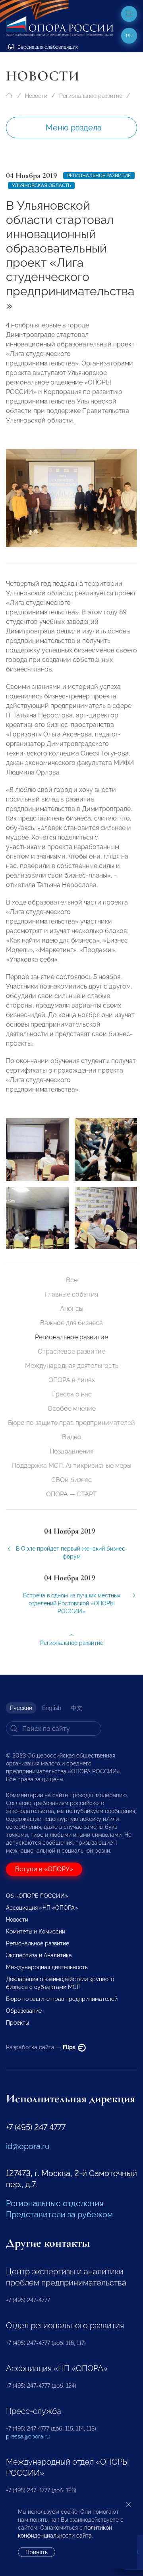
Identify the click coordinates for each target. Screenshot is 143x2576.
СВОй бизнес (71, 1480)
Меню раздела (74, 128)
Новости (36, 96)
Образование (24, 2011)
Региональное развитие (91, 96)
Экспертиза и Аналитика (39, 1955)
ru (129, 36)
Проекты (17, 2023)
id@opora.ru (28, 2146)
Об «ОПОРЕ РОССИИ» (37, 1896)
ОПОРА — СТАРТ (71, 1494)
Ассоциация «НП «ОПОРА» (42, 1908)
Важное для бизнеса (71, 1323)
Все (72, 1280)
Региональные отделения (55, 2203)
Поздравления (71, 1451)
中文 (77, 1708)
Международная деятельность (72, 1366)
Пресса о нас (71, 1394)
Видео (72, 1437)
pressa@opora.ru (28, 2436)
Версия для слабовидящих (47, 47)
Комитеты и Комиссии (36, 1932)
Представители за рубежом (59, 2215)
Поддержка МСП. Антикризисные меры (72, 1466)
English (52, 1708)
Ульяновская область (41, 186)
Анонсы (72, 1309)
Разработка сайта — (41, 2047)
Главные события (71, 1294)
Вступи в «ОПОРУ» (44, 1869)
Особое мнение (72, 1408)
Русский (21, 1708)
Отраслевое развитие (71, 1351)
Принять (37, 2552)
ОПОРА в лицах (72, 1380)
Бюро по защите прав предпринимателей (71, 1423)
